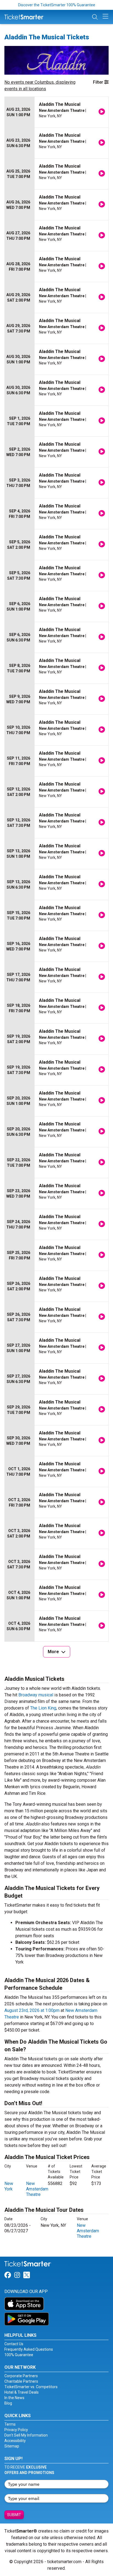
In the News (14, 2398)
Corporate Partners (21, 2376)
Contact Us (14, 2344)
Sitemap (12, 2446)
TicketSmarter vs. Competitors (31, 2387)
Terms (10, 2424)
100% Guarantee (19, 2355)
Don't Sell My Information (26, 2435)
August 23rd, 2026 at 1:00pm (32, 2010)
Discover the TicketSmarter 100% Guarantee (57, 5)
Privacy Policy (16, 2430)
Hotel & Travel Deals (22, 2392)
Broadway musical (36, 1695)
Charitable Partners (21, 2381)
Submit (14, 2515)
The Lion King (43, 1708)
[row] (56, 112)
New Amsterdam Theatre (37, 2189)
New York (9, 2186)
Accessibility (15, 2441)
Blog (8, 2403)
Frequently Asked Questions (29, 2349)
